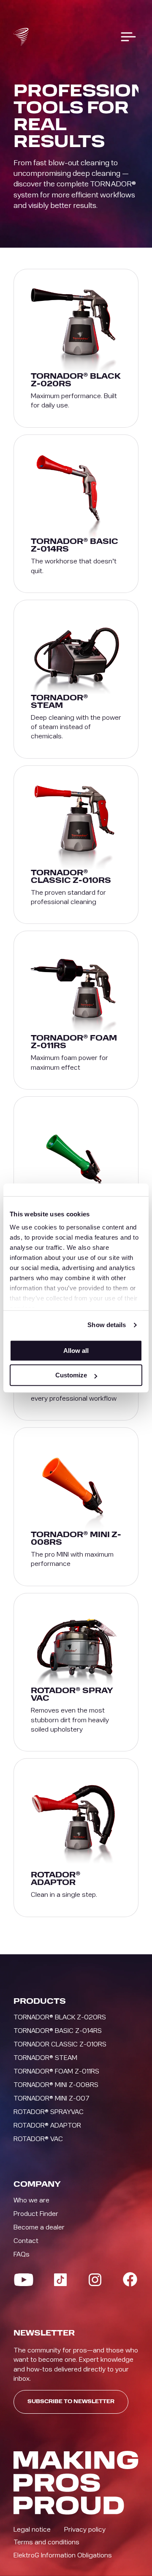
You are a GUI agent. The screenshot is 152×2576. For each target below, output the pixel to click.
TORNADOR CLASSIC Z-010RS (60, 2044)
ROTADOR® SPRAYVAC (49, 2112)
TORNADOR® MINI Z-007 (52, 2098)
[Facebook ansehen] (130, 2279)
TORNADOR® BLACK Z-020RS (60, 2017)
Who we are (31, 2200)
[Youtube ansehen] (24, 2280)
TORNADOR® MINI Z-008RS (56, 2085)
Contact (26, 2241)
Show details (107, 1325)
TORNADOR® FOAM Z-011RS (56, 2071)
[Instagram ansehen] (95, 2280)
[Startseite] (21, 37)
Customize (71, 1375)
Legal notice (32, 2530)
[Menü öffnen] (128, 37)
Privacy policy (85, 2530)
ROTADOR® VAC (38, 2139)
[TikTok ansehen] (60, 2280)
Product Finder (36, 2214)
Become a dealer (39, 2227)
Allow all (76, 1351)
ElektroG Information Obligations (63, 2555)
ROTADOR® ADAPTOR (47, 2125)
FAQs (22, 2254)
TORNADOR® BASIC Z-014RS (58, 2031)
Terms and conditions (46, 2542)
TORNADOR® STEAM (45, 2058)
